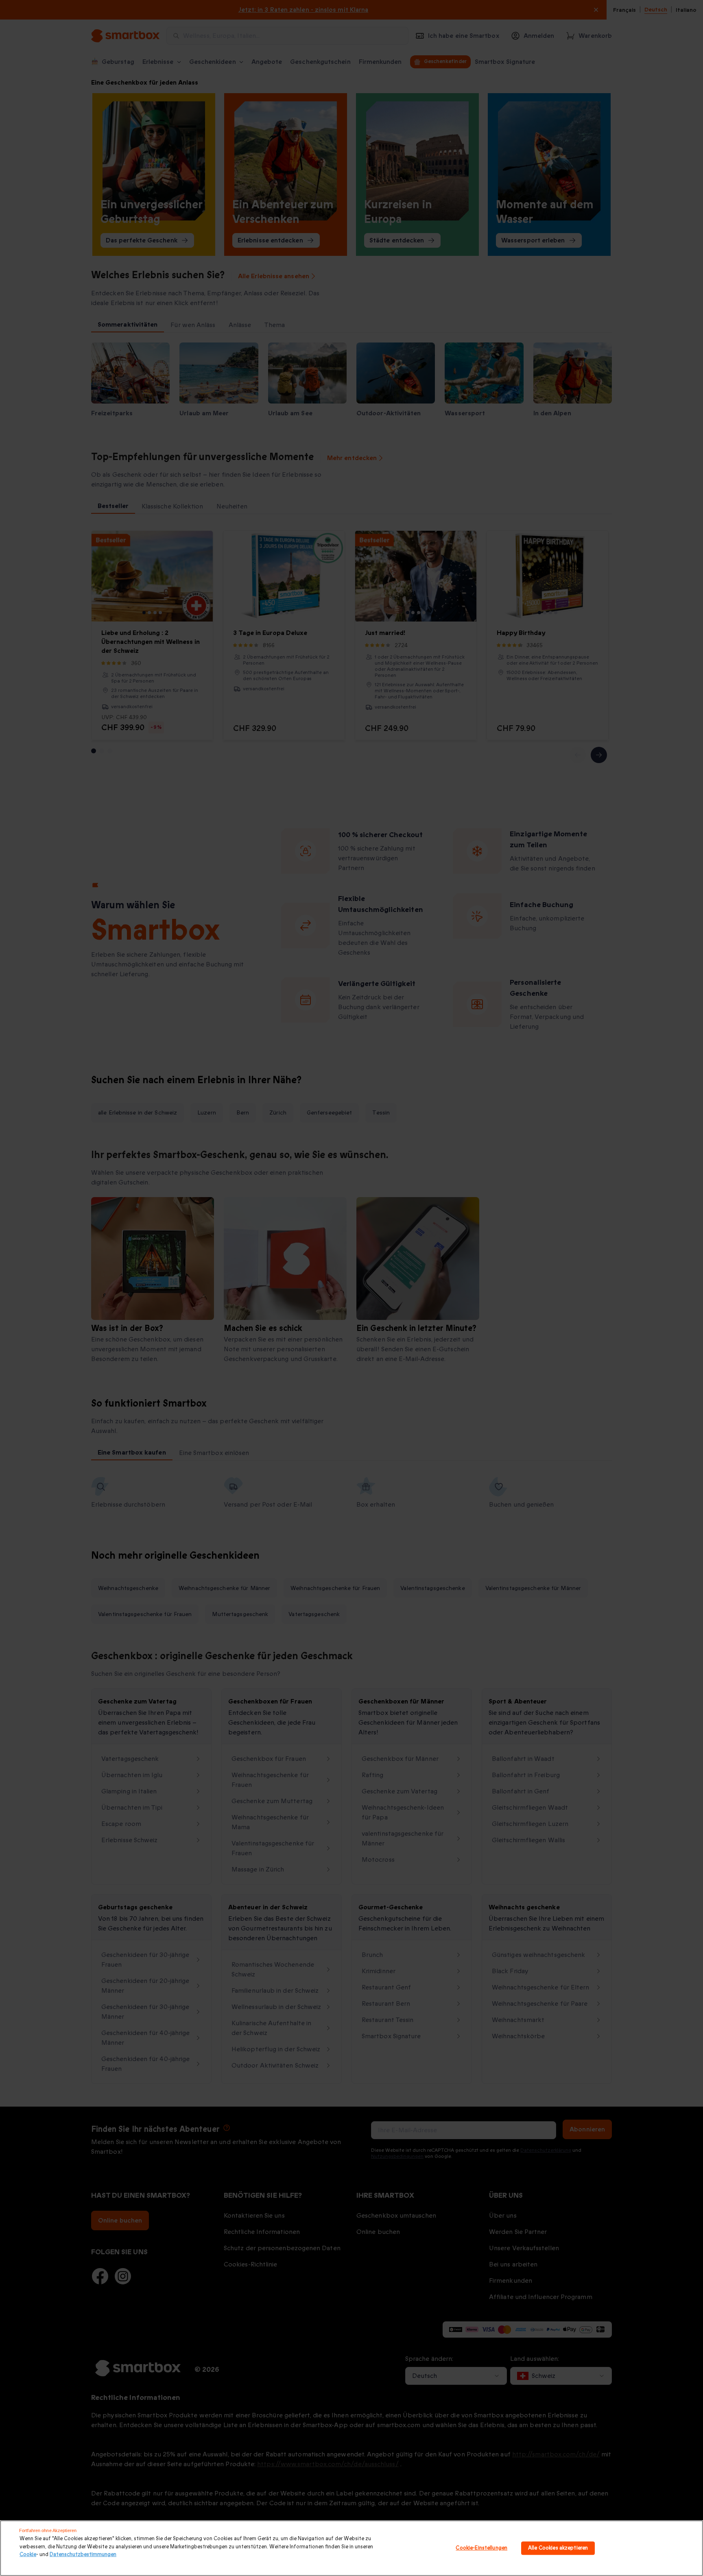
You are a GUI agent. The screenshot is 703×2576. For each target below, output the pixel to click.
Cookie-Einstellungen (481, 2548)
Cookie (28, 2554)
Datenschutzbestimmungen (83, 2554)
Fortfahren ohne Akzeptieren (48, 2530)
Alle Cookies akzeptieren (558, 2548)
